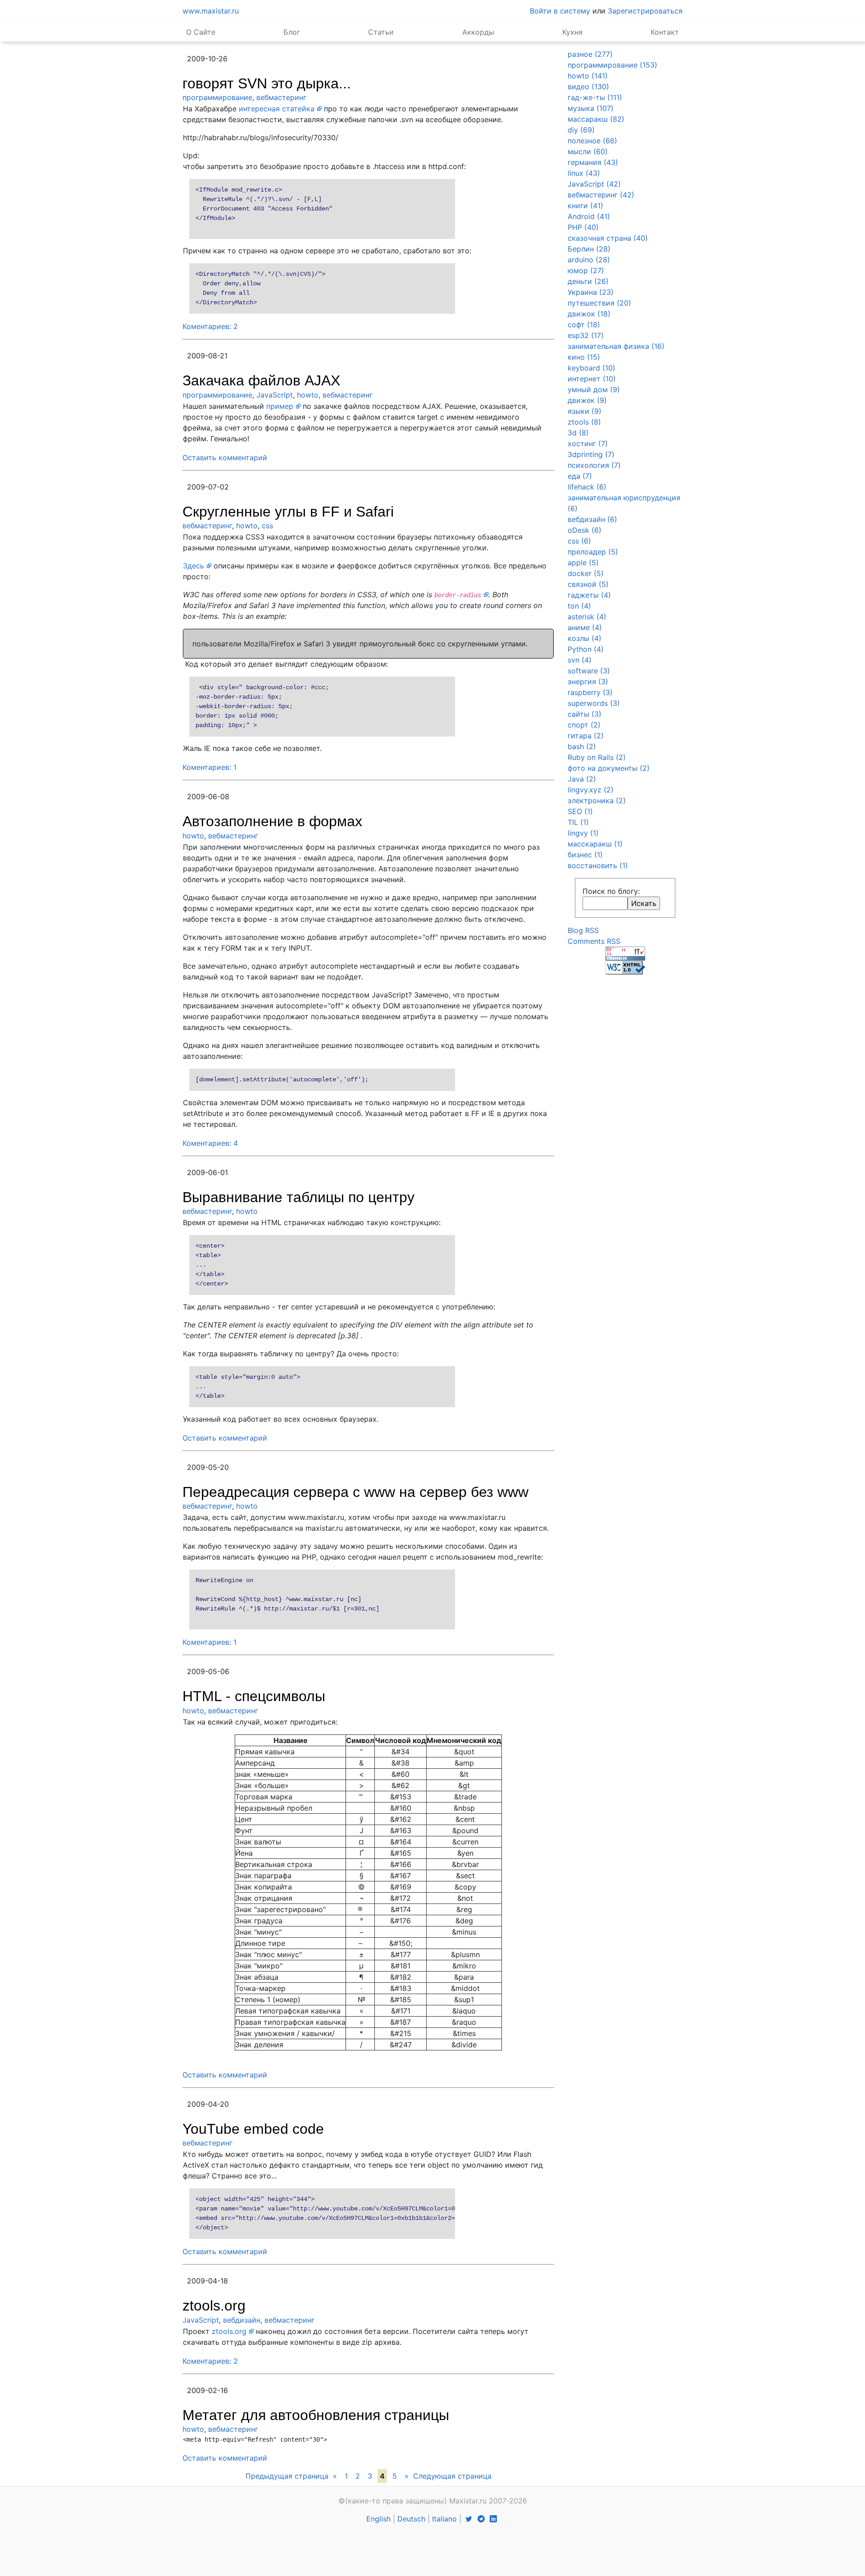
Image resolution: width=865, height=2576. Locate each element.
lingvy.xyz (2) (591, 790)
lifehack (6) (587, 487)
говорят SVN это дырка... (267, 83)
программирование (217, 97)
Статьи (381, 32)
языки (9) (585, 411)
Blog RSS (583, 930)
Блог (292, 32)
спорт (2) (584, 725)
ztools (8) (584, 422)
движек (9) (587, 400)
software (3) (589, 671)
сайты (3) (585, 714)
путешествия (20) (599, 303)
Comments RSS (594, 941)
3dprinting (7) (591, 454)
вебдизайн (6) (592, 519)
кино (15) (584, 357)
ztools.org (214, 2306)
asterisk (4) (587, 617)
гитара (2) (586, 736)
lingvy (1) (583, 833)
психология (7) (594, 465)
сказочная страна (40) (608, 238)
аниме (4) (585, 627)
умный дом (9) (594, 389)
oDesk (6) (585, 530)
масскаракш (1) (595, 844)
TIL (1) (578, 822)
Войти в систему (560, 11)
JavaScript (275, 395)
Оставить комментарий (225, 458)
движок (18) (589, 314)
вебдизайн (242, 2320)
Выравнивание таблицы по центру (298, 1197)
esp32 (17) (586, 335)
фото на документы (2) (609, 768)
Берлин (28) (589, 249)
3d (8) (578, 433)
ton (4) (579, 606)
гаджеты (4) (589, 595)
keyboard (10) (592, 368)
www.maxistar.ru (211, 11)
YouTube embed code (253, 2129)
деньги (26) (588, 281)
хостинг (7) (588, 444)
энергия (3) (588, 682)
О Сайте (201, 32)
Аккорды (478, 32)
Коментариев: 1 (209, 767)
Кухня (572, 32)
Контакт (665, 32)
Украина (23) (591, 292)
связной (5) (588, 584)
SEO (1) (580, 811)
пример (280, 406)
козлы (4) (585, 638)
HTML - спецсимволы (254, 1696)
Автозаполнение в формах (272, 821)
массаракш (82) (596, 119)
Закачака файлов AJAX (261, 380)
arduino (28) (589, 260)
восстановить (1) (598, 865)
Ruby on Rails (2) (597, 757)
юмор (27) (586, 270)
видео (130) (588, 87)
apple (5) (583, 563)
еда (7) (580, 476)
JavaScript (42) (594, 184)
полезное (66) (592, 141)
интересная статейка (277, 109)
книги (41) (585, 206)
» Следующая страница (448, 2476)
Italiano (444, 2519)
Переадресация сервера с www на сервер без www (355, 1492)
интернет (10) (592, 379)
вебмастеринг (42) (601, 195)
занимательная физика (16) (616, 346)
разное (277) (590, 54)
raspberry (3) (590, 692)
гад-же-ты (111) (595, 97)
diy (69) (581, 130)
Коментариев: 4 (210, 1143)
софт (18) (584, 325)
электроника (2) (597, 801)
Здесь (193, 566)
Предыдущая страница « (291, 2476)
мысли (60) (588, 151)
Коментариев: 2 (210, 326)
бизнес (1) (585, 855)
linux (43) (584, 173)
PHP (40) (583, 227)
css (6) (579, 541)
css (267, 526)
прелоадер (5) (593, 552)
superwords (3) (594, 703)
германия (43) (593, 162)
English (378, 2519)
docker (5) (586, 573)
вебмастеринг (281, 97)
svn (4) (580, 660)
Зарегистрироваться (645, 11)
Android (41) (589, 216)
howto (308, 395)
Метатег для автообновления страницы (316, 2415)
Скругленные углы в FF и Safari (288, 512)
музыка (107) (591, 108)
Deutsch (411, 2519)
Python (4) (586, 649)
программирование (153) (612, 65)
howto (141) (588, 76)
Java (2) (582, 779)
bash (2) (582, 746)
